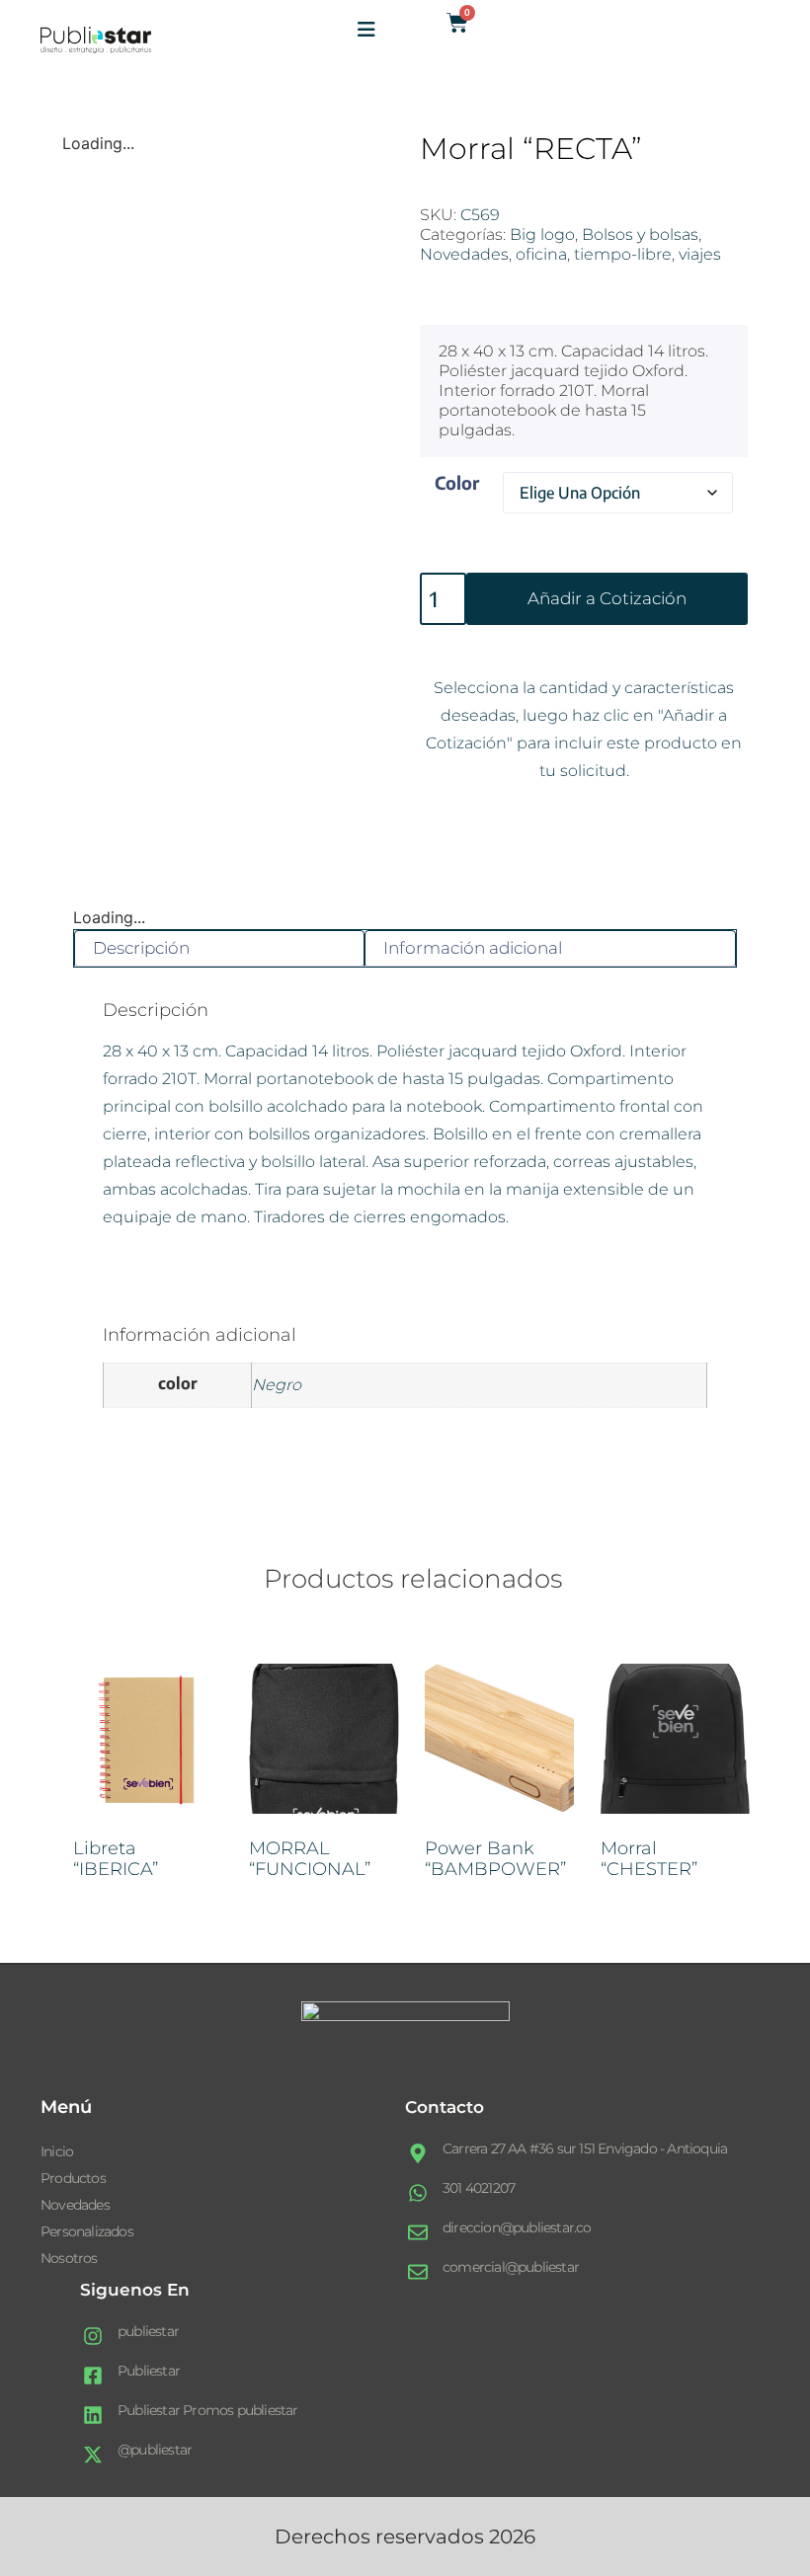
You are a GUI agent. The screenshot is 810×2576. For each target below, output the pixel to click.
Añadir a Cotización (607, 598)
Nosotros (69, 2258)
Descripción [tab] (141, 948)
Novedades (464, 254)
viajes (700, 254)
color (457, 482)
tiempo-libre (623, 254)
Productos (73, 2178)
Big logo (542, 234)
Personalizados (87, 2231)
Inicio (57, 2151)
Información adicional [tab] (473, 948)
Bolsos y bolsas (640, 234)
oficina (541, 254)
